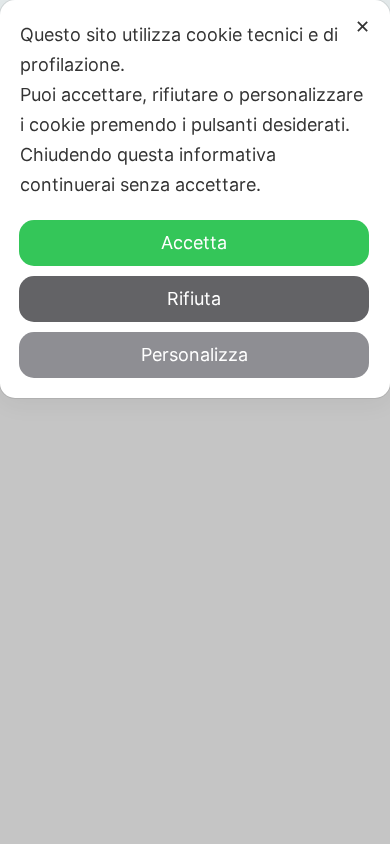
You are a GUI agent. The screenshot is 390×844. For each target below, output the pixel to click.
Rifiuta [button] (194, 298)
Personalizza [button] (194, 354)
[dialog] (195, 199)
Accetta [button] (194, 242)
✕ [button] (362, 26)
